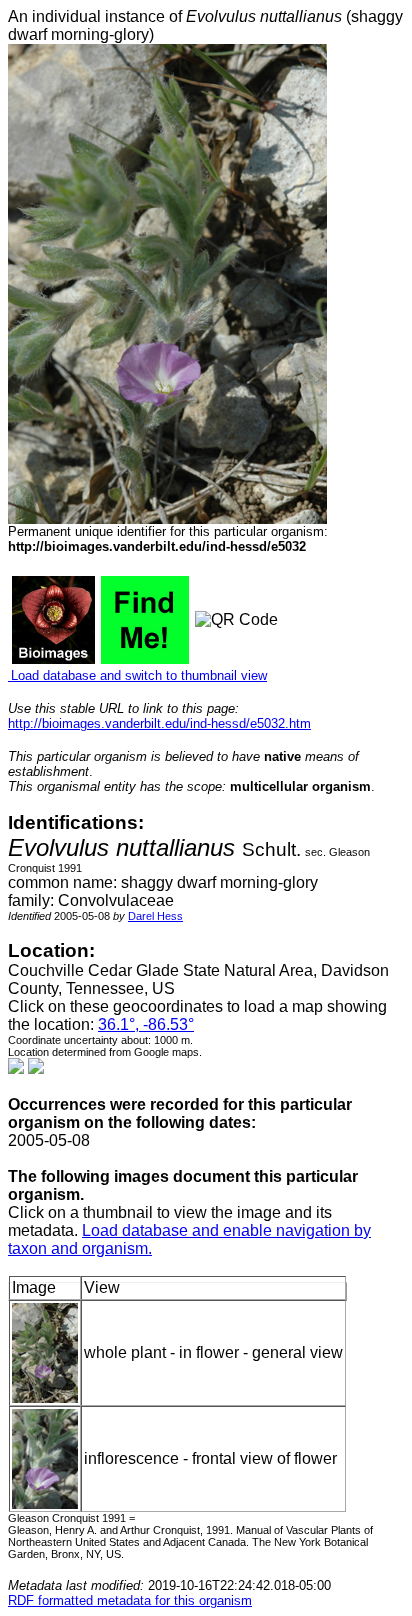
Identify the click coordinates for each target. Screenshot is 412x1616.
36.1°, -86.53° (146, 1024)
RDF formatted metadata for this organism (130, 1600)
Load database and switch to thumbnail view (137, 675)
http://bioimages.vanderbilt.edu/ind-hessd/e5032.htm (159, 723)
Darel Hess (155, 916)
